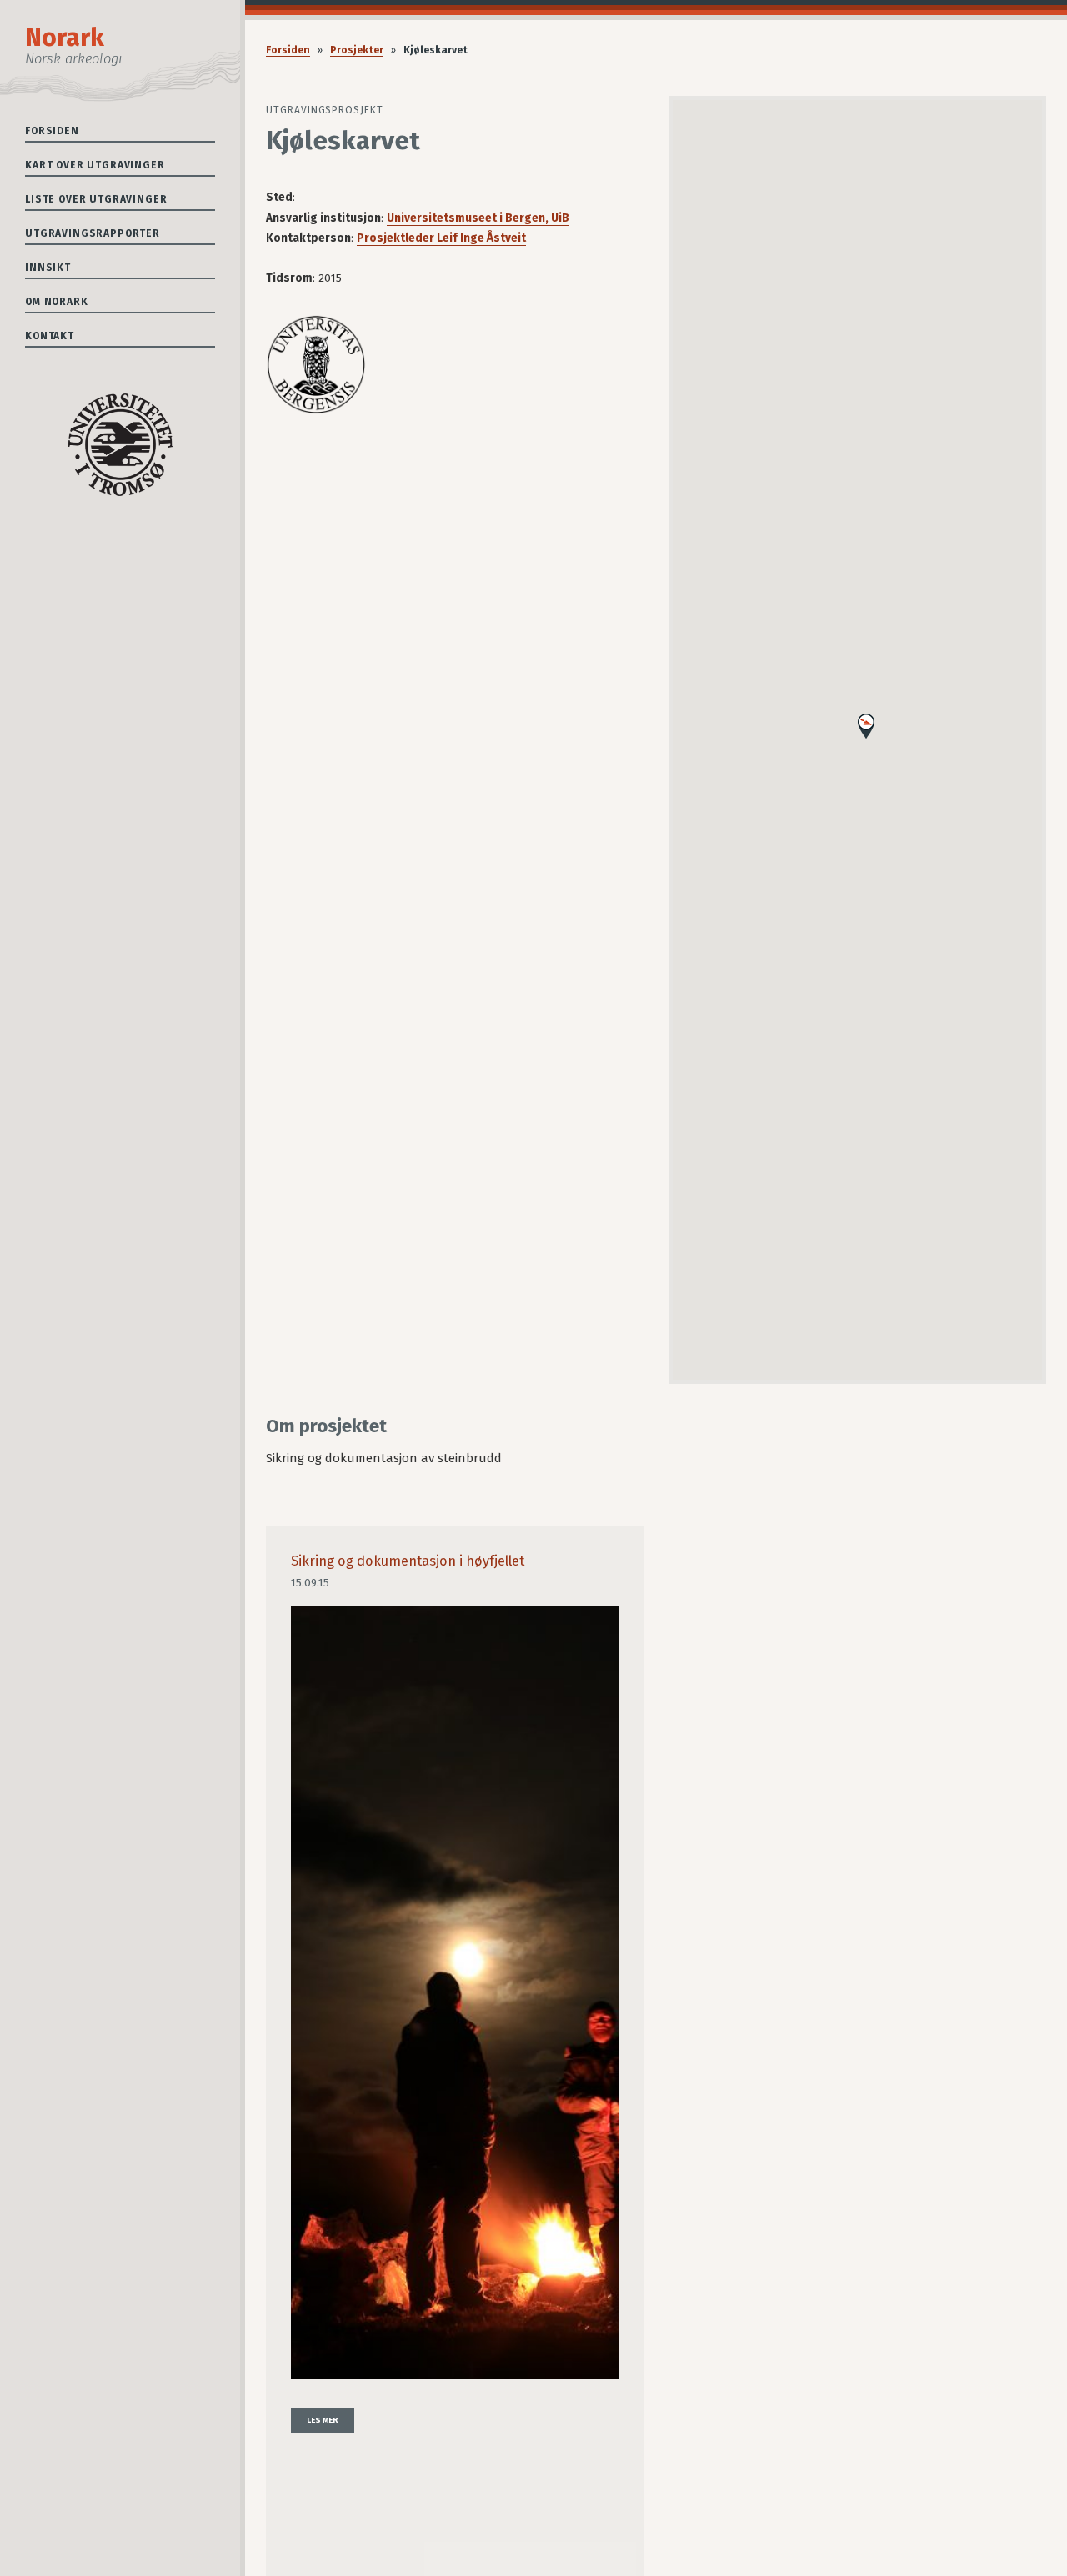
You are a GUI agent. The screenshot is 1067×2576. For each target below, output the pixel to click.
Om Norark (57, 302)
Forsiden (52, 131)
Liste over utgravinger (96, 199)
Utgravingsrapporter (93, 233)
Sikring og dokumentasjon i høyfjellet (408, 1561)
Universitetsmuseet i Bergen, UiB (478, 218)
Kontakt (50, 336)
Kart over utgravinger (95, 165)
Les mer (323, 2420)
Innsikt (48, 268)
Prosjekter (357, 50)
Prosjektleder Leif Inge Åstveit (441, 238)
